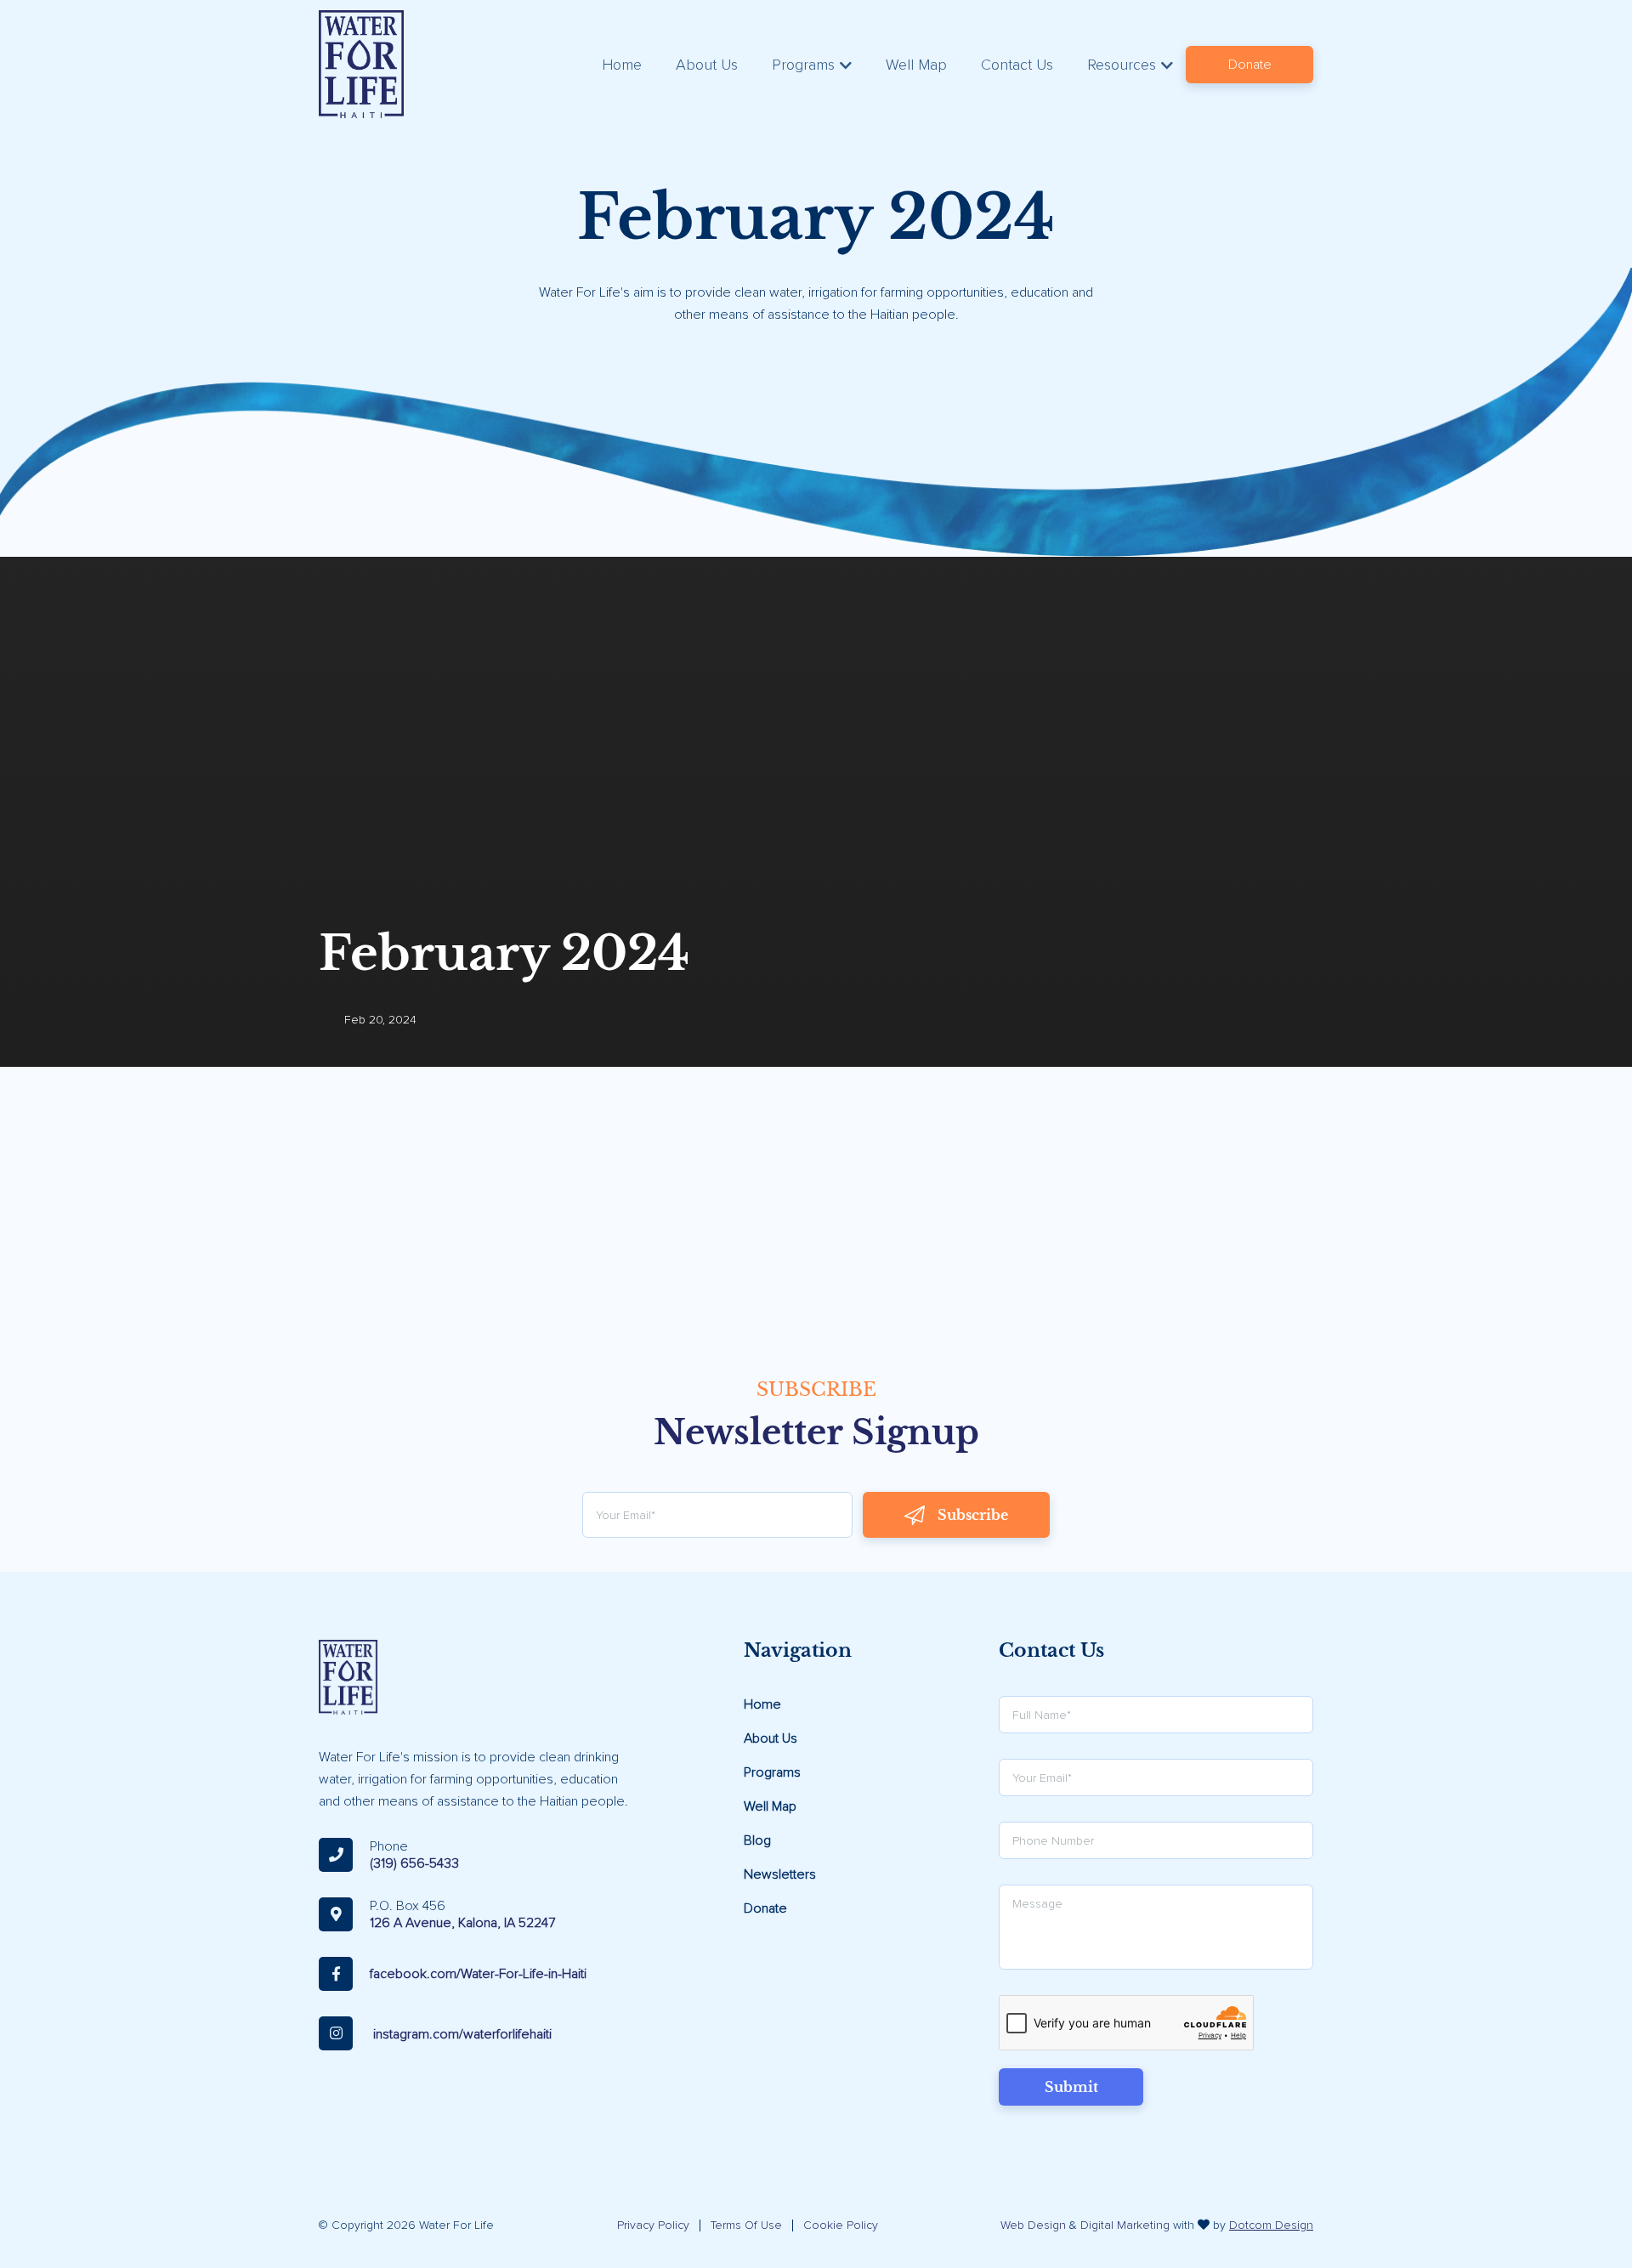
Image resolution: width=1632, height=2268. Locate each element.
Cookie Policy (841, 2225)
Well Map (916, 65)
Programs (803, 65)
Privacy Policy (653, 2225)
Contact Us (1017, 65)
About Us (707, 65)
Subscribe (973, 1515)
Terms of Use (746, 2225)
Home (622, 65)
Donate (1250, 65)
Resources (1122, 65)
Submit (1071, 2087)
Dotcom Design (1271, 2225)
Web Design (1033, 2225)
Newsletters (780, 1874)
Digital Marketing (1125, 2225)
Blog (757, 1840)
